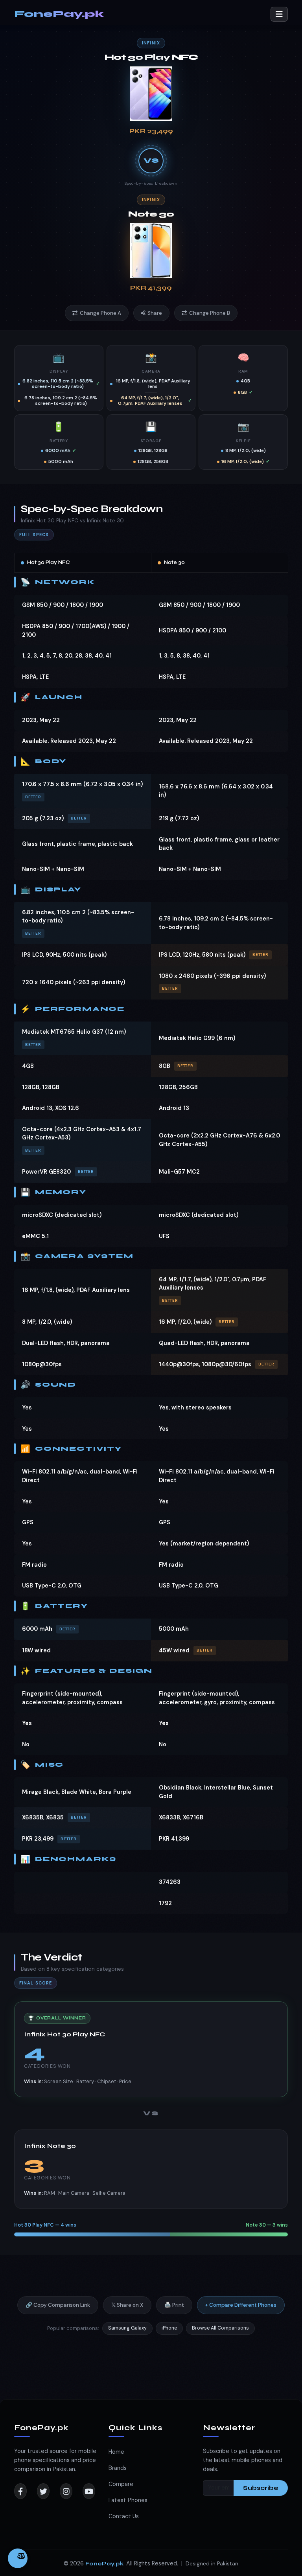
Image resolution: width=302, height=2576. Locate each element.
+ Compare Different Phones (241, 2305)
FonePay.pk (59, 14)
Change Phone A (100, 313)
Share (155, 313)
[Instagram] (66, 2491)
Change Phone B (210, 313)
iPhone (169, 2328)
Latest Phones (128, 2500)
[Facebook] (20, 2491)
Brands (118, 2468)
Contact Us (124, 2516)
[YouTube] (89, 2491)
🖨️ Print (174, 2305)
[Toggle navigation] (279, 14)
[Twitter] (43, 2491)
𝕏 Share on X (127, 2305)
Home (116, 2452)
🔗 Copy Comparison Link (58, 2305)
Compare (121, 2484)
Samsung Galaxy (127, 2328)
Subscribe (261, 2488)
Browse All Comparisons (220, 2328)
